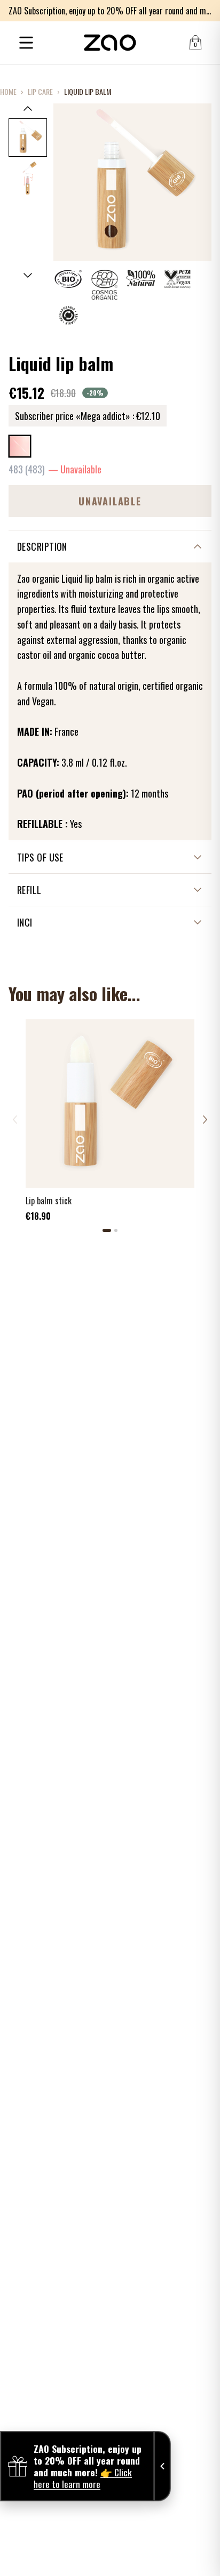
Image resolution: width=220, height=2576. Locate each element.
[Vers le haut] (28, 108)
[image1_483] (28, 138)
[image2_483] (28, 178)
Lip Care (40, 92)
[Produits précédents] (15, 1120)
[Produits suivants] (205, 1120)
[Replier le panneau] (162, 2466)
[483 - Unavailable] (20, 446)
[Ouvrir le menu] (26, 43)
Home (8, 92)
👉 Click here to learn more (83, 2478)
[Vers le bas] (28, 276)
